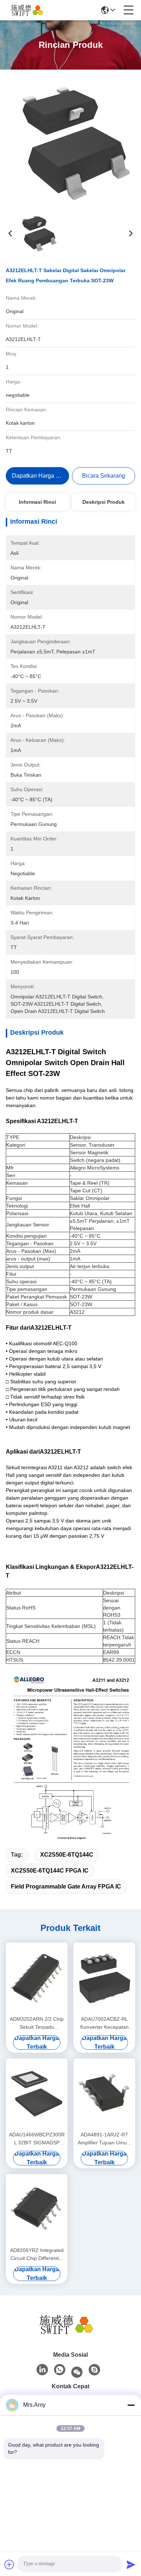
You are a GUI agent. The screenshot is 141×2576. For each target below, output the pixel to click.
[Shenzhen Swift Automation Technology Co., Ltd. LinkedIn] (42, 2370)
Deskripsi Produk (104, 502)
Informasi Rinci (37, 502)
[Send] (131, 2564)
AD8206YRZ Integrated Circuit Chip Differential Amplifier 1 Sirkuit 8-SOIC (37, 2255)
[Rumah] (70, 2324)
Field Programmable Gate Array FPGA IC (66, 1887)
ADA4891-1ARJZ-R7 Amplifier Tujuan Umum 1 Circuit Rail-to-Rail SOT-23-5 (104, 2139)
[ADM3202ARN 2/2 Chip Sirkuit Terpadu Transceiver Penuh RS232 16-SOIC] (37, 1978)
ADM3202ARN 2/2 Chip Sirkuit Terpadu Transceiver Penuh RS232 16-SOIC (37, 2024)
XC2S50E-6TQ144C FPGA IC (50, 1871)
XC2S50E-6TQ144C (67, 1855)
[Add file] (9, 2564)
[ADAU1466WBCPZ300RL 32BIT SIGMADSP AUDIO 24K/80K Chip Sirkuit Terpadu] (37, 2094)
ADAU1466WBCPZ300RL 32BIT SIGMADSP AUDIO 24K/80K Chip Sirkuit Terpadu (37, 2139)
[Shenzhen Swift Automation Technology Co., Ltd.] (30, 10)
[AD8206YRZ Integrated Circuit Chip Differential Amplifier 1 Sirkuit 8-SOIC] (37, 2209)
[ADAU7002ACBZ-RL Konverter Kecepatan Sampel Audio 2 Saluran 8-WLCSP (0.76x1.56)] (104, 1978)
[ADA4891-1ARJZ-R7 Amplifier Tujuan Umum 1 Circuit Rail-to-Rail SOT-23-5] (104, 2094)
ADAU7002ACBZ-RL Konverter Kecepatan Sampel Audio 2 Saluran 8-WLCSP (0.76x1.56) (104, 2024)
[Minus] (131, 2405)
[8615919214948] (60, 2370)
